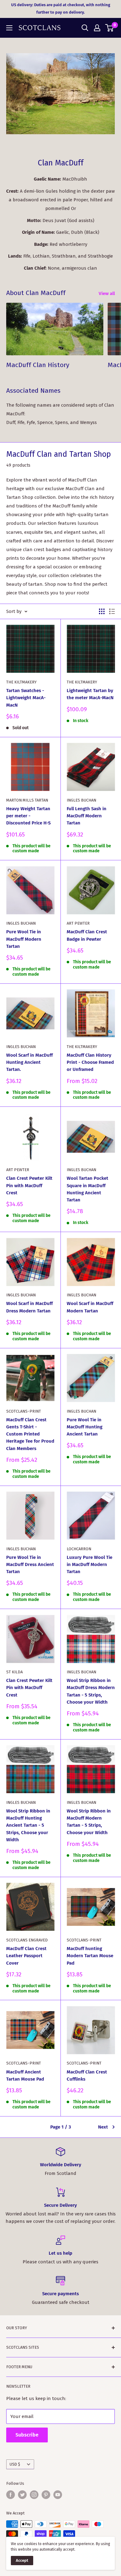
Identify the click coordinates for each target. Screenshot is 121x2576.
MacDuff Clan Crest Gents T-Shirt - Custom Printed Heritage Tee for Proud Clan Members (30, 1434)
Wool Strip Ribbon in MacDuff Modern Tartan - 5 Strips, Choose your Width (89, 1822)
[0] (110, 28)
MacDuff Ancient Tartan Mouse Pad (25, 2075)
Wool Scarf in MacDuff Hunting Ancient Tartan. (29, 1062)
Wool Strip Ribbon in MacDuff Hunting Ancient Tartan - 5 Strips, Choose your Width (28, 1825)
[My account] (97, 28)
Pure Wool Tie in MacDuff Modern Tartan (24, 939)
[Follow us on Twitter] (22, 2495)
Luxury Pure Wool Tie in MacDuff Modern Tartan (90, 1565)
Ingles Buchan (81, 800)
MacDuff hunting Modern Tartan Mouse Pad (90, 1956)
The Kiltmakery (21, 682)
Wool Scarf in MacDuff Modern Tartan (90, 1307)
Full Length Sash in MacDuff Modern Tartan (87, 816)
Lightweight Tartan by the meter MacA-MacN (90, 694)
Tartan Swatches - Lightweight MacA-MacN (26, 698)
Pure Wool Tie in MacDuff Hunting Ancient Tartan (85, 1427)
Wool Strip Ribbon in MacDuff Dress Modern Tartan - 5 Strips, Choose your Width (91, 1691)
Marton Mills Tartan (27, 800)
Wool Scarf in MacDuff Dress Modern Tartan (29, 1307)
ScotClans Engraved (27, 1940)
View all (107, 293)
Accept (22, 2560)
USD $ (15, 2464)
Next (103, 2127)
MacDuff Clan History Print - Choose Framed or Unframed (90, 1062)
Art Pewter (78, 923)
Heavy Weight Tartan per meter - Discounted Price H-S (28, 816)
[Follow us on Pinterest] (46, 2495)
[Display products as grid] (102, 611)
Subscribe (27, 2435)
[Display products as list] (112, 611)
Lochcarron (79, 1549)
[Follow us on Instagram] (34, 2495)
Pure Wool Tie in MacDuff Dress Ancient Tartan (30, 1565)
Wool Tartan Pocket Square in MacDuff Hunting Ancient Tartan (87, 1189)
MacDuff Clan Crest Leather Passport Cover (26, 1956)
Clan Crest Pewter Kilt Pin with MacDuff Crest (29, 1185)
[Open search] (85, 28)
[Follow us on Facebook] (11, 2495)
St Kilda (14, 1672)
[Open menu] (9, 28)
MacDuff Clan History (38, 365)
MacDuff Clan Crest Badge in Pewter (87, 935)
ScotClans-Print (24, 1411)
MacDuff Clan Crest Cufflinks (87, 2075)
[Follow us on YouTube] (58, 2495)
